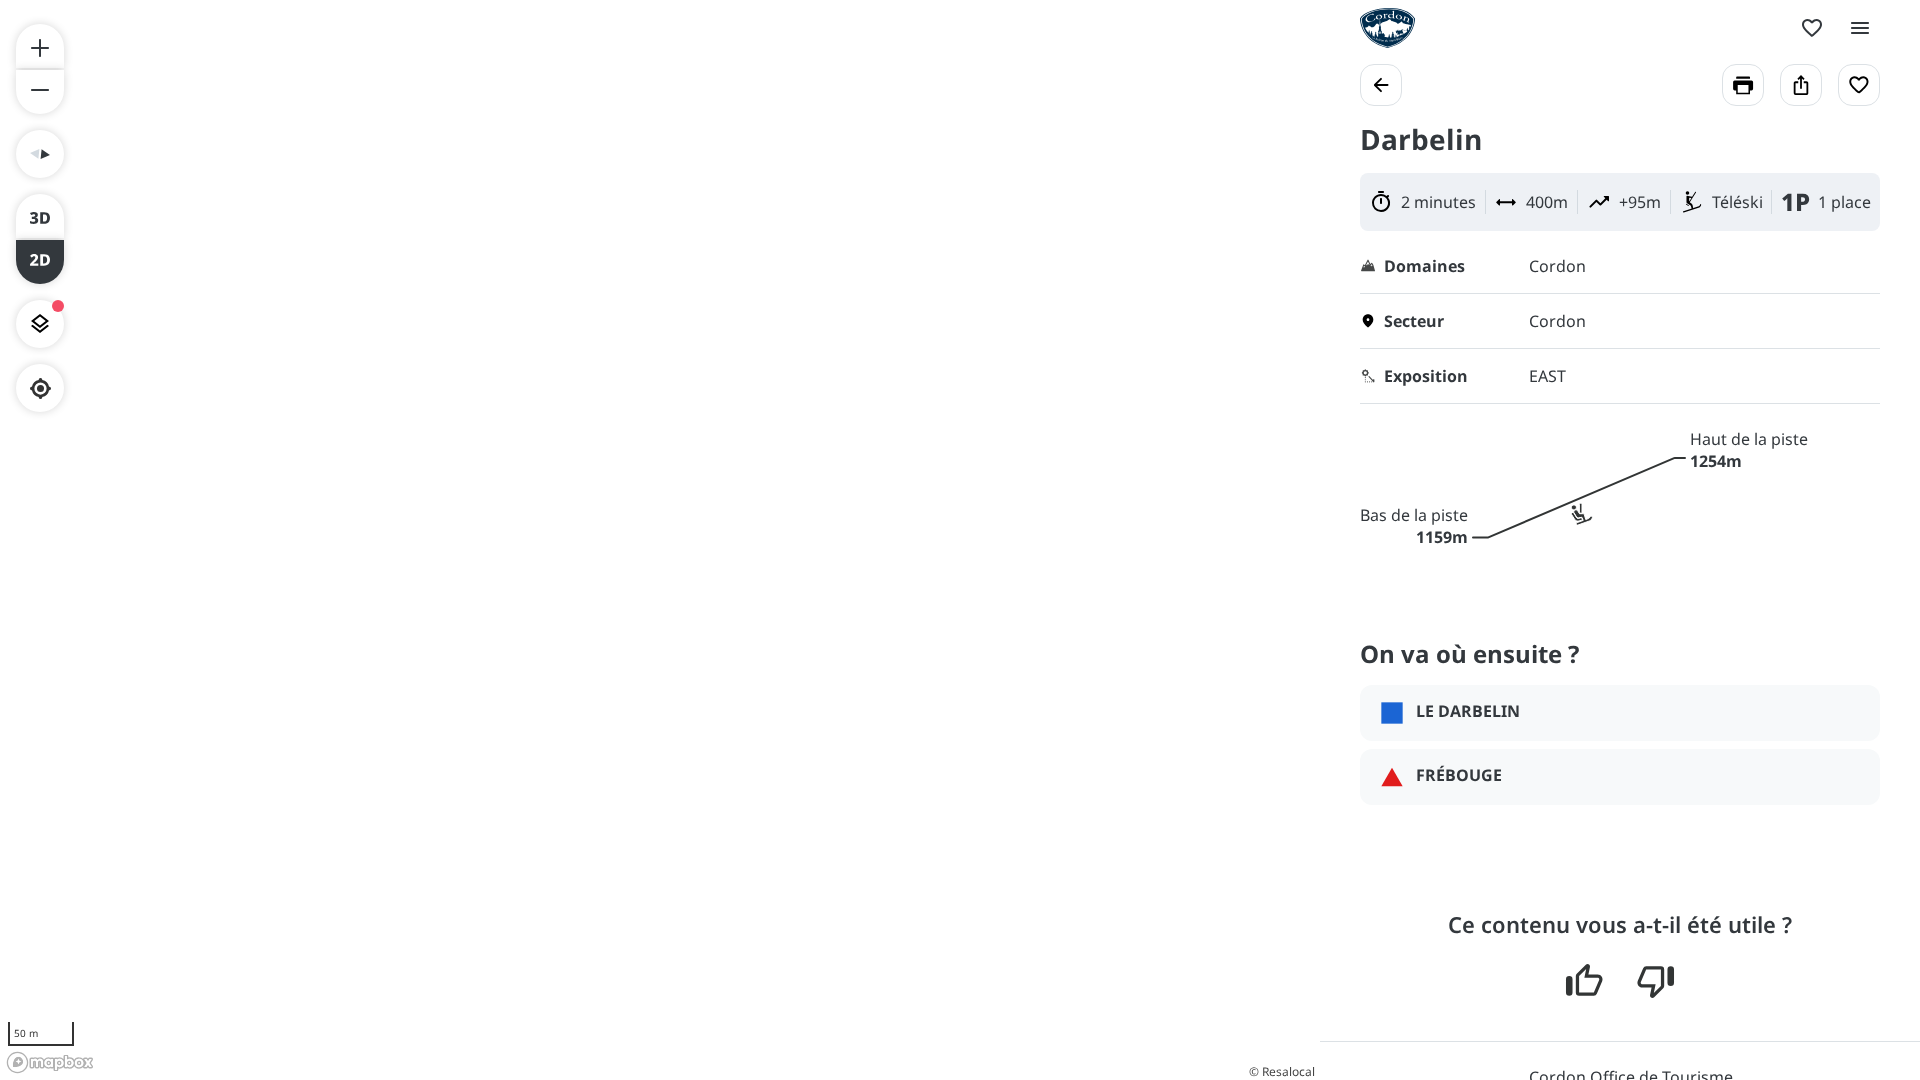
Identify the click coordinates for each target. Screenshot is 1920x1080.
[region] (660, 540)
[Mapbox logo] (50, 1062)
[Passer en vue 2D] (40, 262)
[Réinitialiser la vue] (40, 154)
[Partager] (1801, 85)
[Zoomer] (40, 46)
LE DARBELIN (1468, 711)
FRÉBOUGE (1459, 775)
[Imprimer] (1743, 85)
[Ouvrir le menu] (1860, 28)
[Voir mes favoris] (1812, 28)
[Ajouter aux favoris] (1859, 85)
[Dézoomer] (40, 92)
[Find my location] (40, 388)
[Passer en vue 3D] (40, 216)
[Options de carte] (40, 324)
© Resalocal (1282, 1071)
